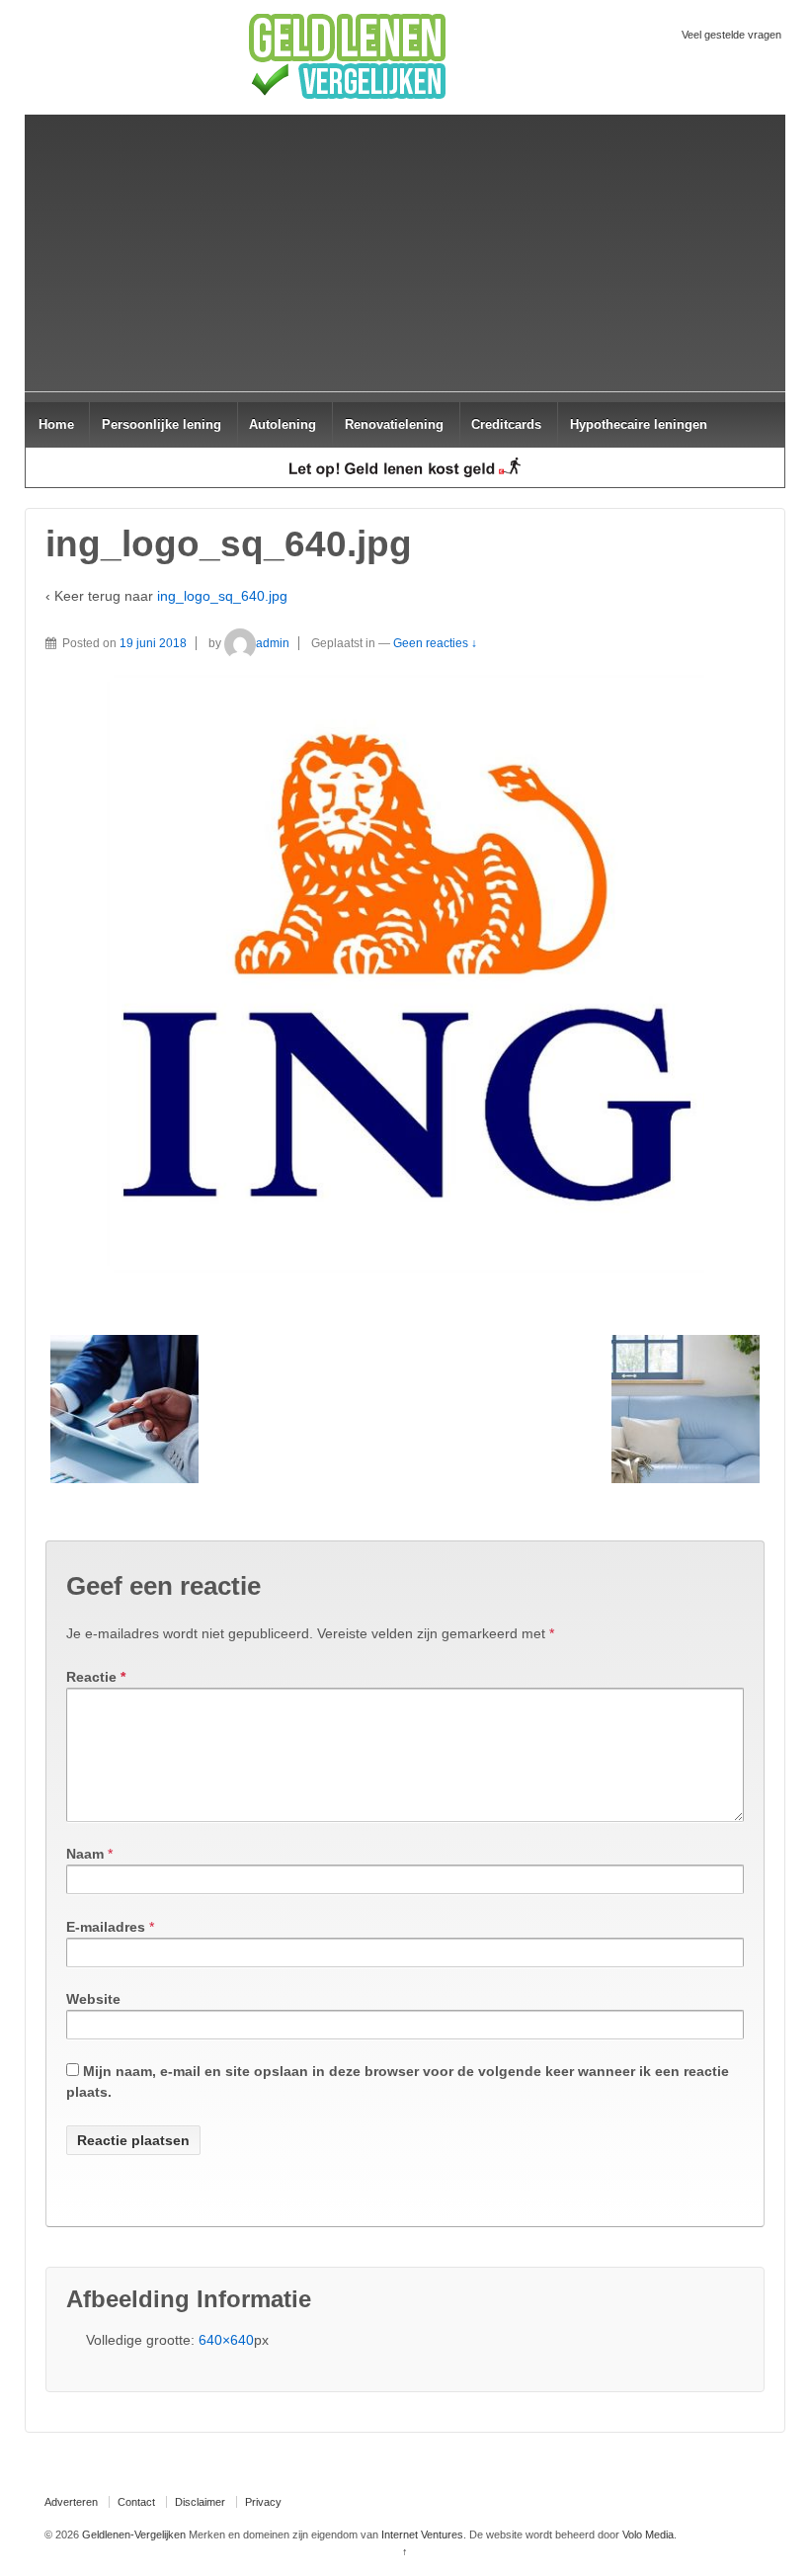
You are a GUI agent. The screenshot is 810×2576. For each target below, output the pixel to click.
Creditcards (506, 424)
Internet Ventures (422, 2534)
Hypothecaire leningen (639, 424)
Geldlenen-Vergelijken (134, 2534)
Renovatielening (394, 424)
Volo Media (648, 2534)
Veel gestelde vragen (731, 35)
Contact (136, 2502)
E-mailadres (106, 1927)
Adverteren (71, 2502)
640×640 (226, 2340)
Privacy (263, 2502)
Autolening (283, 424)
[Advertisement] (405, 253)
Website (93, 1999)
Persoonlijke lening (162, 424)
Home (56, 424)
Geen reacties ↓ (435, 643)
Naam (85, 1854)
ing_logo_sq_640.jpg (222, 596)
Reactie (96, 1677)
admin (273, 643)
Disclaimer (200, 2502)
